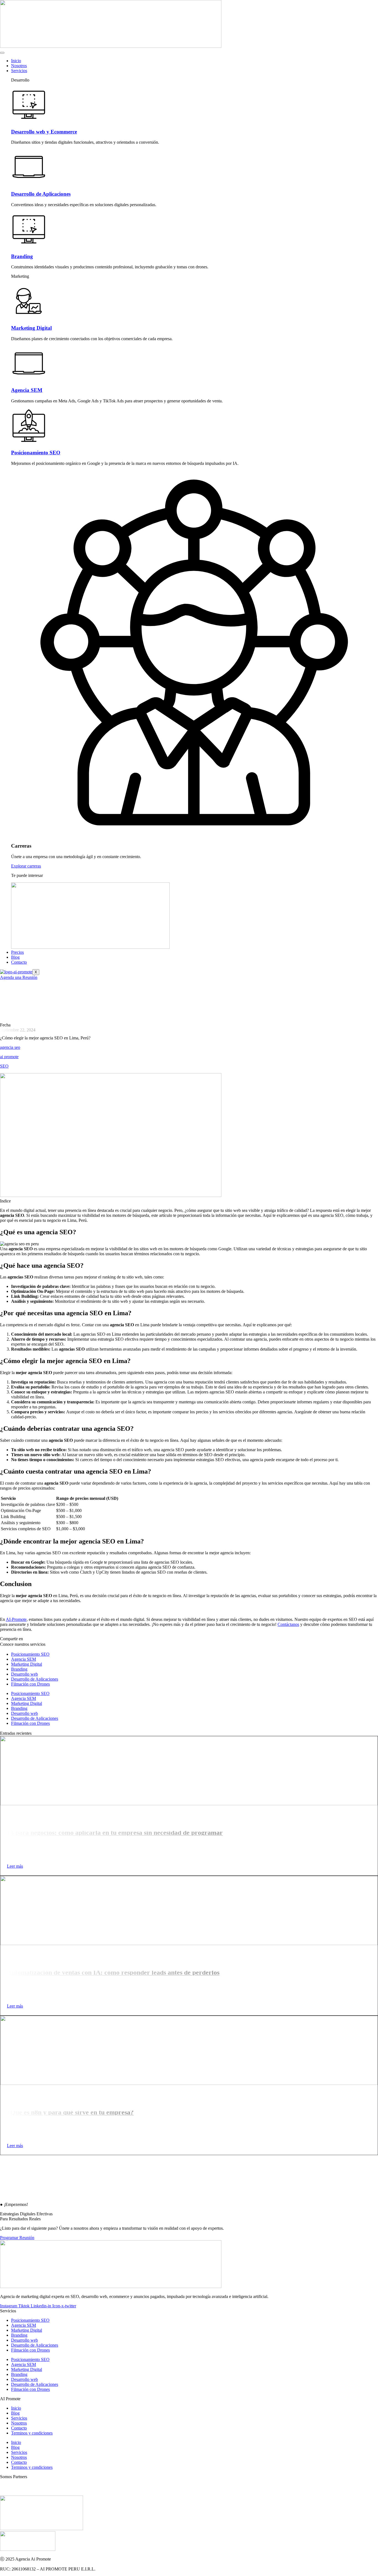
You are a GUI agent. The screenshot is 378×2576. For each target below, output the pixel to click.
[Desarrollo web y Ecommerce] (29, 121)
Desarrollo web (24, 1674)
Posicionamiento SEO (36, 453)
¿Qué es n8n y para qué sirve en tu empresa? (70, 2112)
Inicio (16, 61)
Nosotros (19, 66)
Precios (17, 952)
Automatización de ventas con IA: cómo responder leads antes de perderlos (113, 1972)
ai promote (9, 1057)
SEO (4, 1066)
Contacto (19, 962)
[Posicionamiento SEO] (29, 442)
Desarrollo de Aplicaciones (41, 194)
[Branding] (29, 246)
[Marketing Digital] (29, 317)
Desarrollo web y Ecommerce (44, 132)
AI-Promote (16, 1619)
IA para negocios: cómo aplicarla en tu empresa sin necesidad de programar (115, 1833)
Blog (15, 957)
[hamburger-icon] (2, 53)
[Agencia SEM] (29, 380)
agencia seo (10, 1047)
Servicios (19, 71)
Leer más (15, 1866)
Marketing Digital (31, 328)
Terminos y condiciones (32, 2433)
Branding (22, 256)
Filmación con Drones (30, 1684)
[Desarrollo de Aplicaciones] (29, 183)
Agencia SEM (27, 390)
